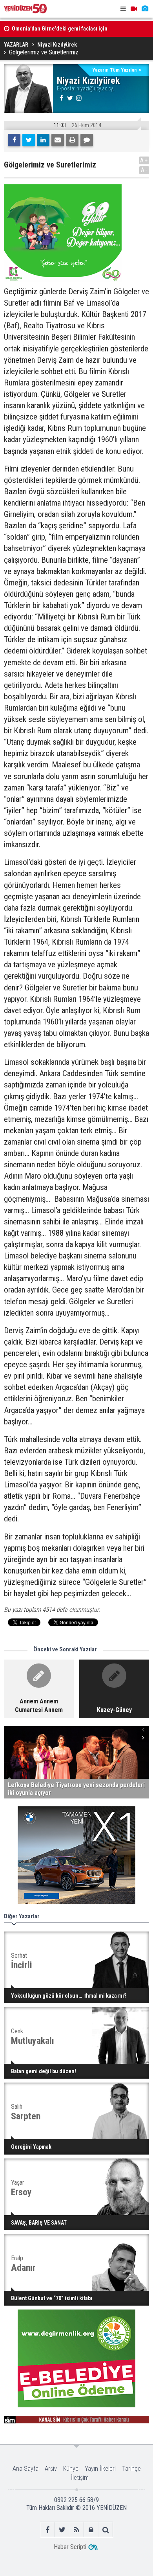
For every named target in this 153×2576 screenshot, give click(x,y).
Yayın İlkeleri (100, 2469)
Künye (71, 2469)
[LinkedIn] (43, 140)
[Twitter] (29, 140)
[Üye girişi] (91, 2530)
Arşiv (51, 2469)
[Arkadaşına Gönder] (58, 140)
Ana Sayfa (25, 2469)
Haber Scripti (70, 2547)
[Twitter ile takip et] (62, 2530)
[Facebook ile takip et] (48, 2530)
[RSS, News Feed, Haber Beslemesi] (77, 2530)
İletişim (80, 2478)
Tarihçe (131, 2469)
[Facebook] (14, 140)
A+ (144, 160)
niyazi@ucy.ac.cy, (95, 88)
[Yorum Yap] (87, 140)
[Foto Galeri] (145, 9)
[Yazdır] (72, 140)
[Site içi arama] (106, 2530)
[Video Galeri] (134, 9)
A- (144, 170)
